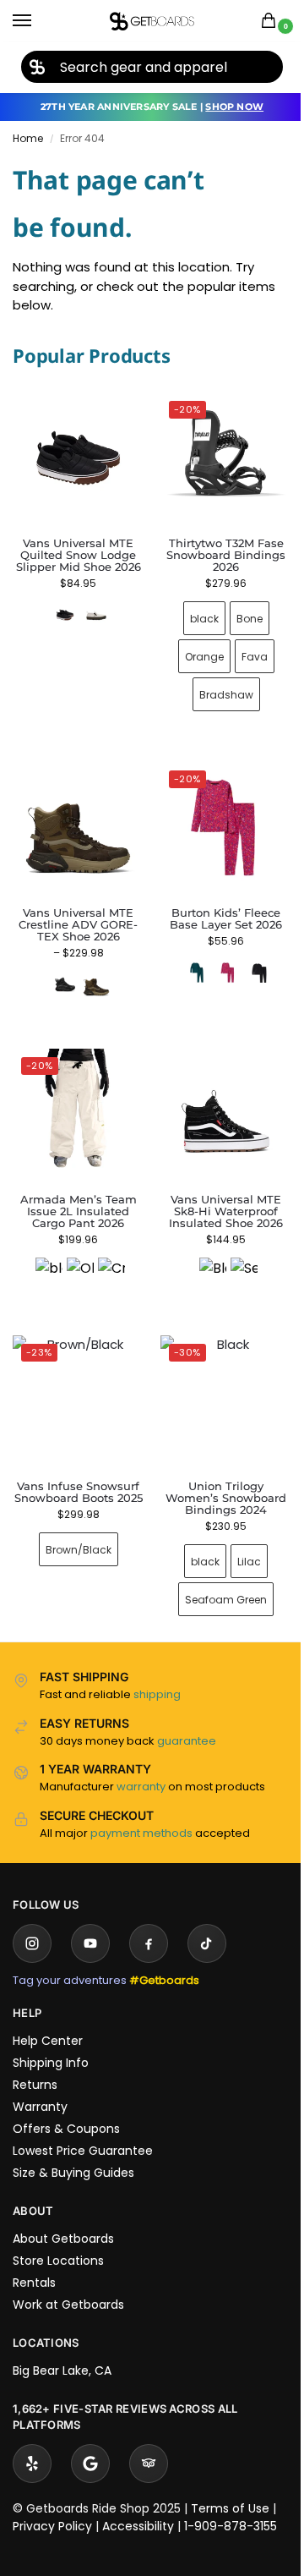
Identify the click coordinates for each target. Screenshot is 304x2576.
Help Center (48, 2015)
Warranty (40, 2081)
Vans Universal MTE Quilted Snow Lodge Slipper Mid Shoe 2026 (79, 555)
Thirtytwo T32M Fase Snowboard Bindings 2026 (217, 549)
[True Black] (250, 960)
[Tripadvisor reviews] (149, 2438)
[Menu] (38, 21)
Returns (35, 2059)
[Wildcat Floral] (219, 960)
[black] (46, 1252)
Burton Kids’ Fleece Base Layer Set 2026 (217, 906)
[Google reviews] (90, 2438)
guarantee (187, 1716)
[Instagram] (32, 1918)
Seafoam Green (217, 1574)
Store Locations (58, 2235)
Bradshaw (216, 688)
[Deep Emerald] (187, 960)
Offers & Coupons (66, 2103)
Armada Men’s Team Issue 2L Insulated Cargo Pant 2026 (75, 1192)
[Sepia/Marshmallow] (234, 1252)
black (194, 612)
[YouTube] (90, 1918)
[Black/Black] (62, 972)
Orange (194, 650)
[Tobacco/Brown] (93, 972)
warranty (141, 1761)
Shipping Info (51, 2037)
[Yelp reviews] (32, 2438)
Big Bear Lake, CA (62, 2345)
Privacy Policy (52, 2501)
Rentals (34, 2257)
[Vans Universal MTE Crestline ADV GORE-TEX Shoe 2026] (75, 819)
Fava (244, 650)
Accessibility (138, 2501)
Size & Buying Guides (73, 2147)
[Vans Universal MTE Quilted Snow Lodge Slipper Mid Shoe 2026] (78, 458)
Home (28, 138)
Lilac (240, 1536)
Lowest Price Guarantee (83, 2125)
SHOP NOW (234, 107)
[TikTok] (207, 1918)
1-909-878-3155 (231, 2501)
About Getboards (63, 2213)
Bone (239, 612)
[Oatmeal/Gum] (96, 615)
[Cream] (108, 1252)
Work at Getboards (68, 2279)
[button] (272, 22)
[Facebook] (149, 1918)
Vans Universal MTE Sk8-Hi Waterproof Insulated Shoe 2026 (217, 1192)
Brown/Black (75, 1536)
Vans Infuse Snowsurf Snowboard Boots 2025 (75, 1472)
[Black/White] (203, 1252)
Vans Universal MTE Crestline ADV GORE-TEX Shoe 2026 (75, 912)
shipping (157, 1669)
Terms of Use (230, 2483)
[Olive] (77, 1252)
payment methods (141, 1808)
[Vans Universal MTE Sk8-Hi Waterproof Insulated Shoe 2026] (217, 1099)
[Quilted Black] (65, 615)
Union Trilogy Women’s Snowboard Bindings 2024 (217, 1472)
